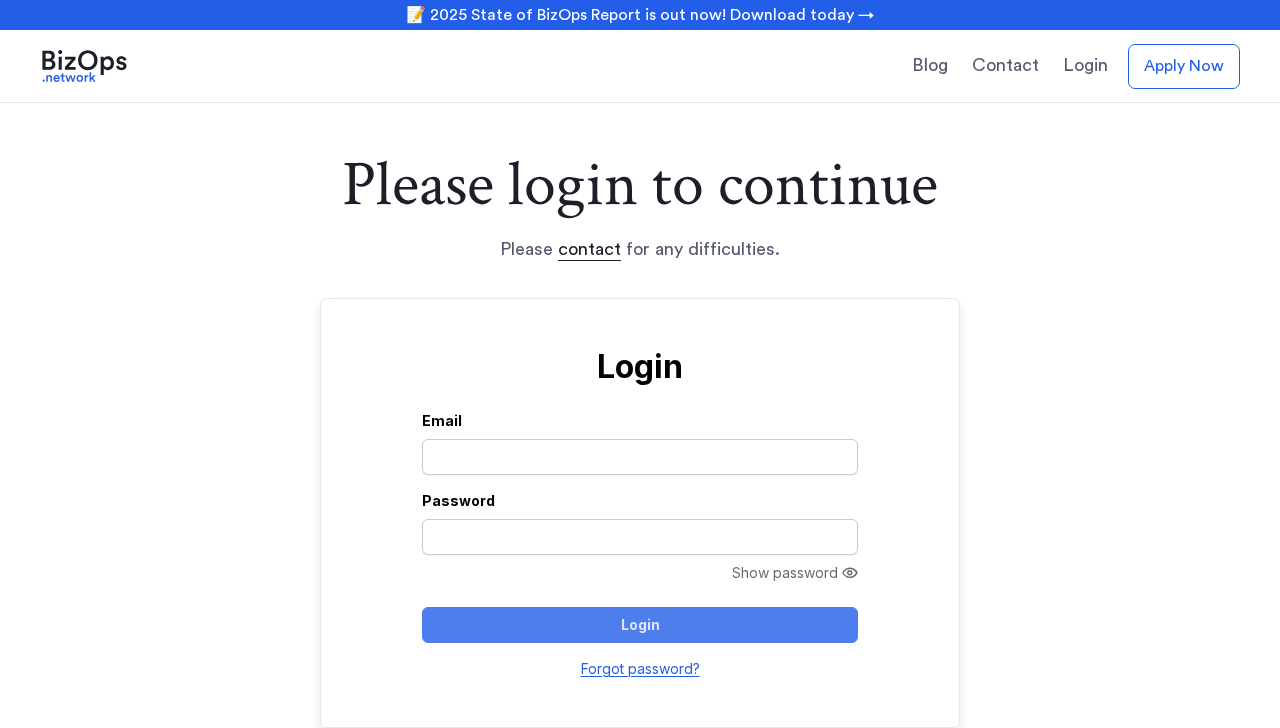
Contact (1005, 65)
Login (1085, 65)
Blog (930, 65)
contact (589, 249)
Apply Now (1184, 66)
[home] (112, 66)
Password (458, 500)
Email (442, 420)
